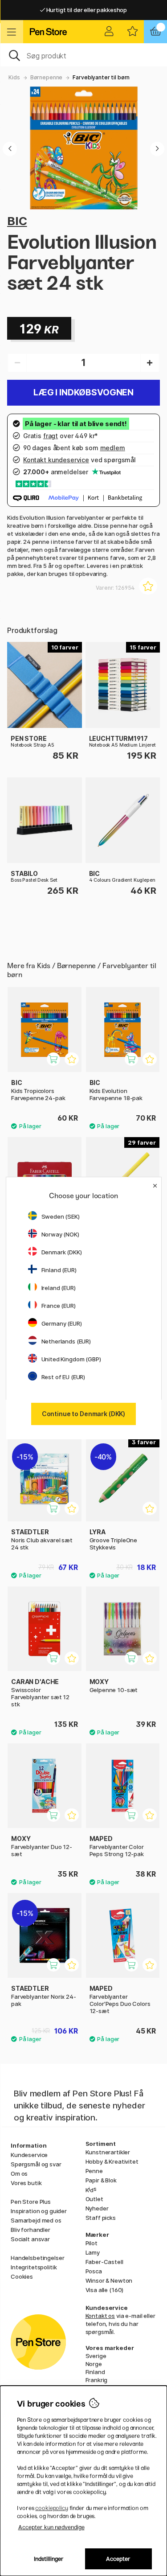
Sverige (96, 2356)
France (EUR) (59, 1306)
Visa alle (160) (105, 2290)
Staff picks (101, 2218)
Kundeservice (29, 2155)
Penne (94, 2171)
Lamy (93, 2252)
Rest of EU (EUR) (63, 1377)
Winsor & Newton (109, 2280)
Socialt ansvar (30, 2239)
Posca (94, 2271)
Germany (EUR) (62, 1323)
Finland (95, 2372)
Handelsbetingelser (37, 2258)
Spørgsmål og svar (36, 2164)
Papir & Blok (101, 2180)
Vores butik (26, 2183)
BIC (17, 221)
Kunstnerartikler (108, 2152)
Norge (94, 2364)
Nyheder (97, 2208)
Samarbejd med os (36, 2220)
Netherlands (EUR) (66, 1341)
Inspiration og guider (39, 2211)
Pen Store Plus (31, 2202)
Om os (19, 2173)
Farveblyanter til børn (101, 77)
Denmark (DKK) (62, 1252)
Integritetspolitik (34, 2267)
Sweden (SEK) (61, 1216)
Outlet (94, 2199)
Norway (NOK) (60, 1234)
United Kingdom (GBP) (71, 1359)
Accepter (118, 2559)
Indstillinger (49, 2559)
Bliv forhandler (31, 2230)
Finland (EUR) (59, 1270)
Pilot (92, 2243)
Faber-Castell (104, 2262)
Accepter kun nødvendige (51, 2527)
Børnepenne (47, 77)
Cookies (22, 2276)
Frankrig (97, 2380)
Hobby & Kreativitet (112, 2161)
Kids (14, 77)
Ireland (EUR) (59, 1288)
